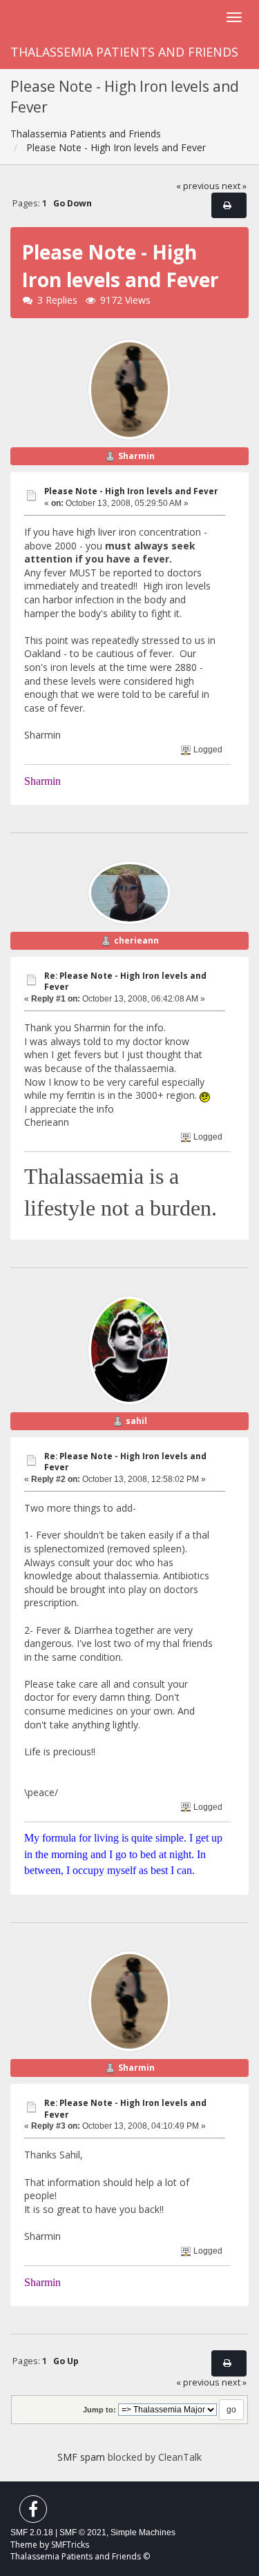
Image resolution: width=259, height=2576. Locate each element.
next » (234, 186)
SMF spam (81, 2457)
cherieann (136, 940)
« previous (198, 186)
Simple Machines (143, 2533)
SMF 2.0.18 (32, 2533)
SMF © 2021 (83, 2533)
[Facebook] (33, 2512)
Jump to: (99, 2410)
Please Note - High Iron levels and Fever (131, 491)
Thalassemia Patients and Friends (124, 52)
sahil (136, 1421)
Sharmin (136, 456)
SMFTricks (70, 2545)
